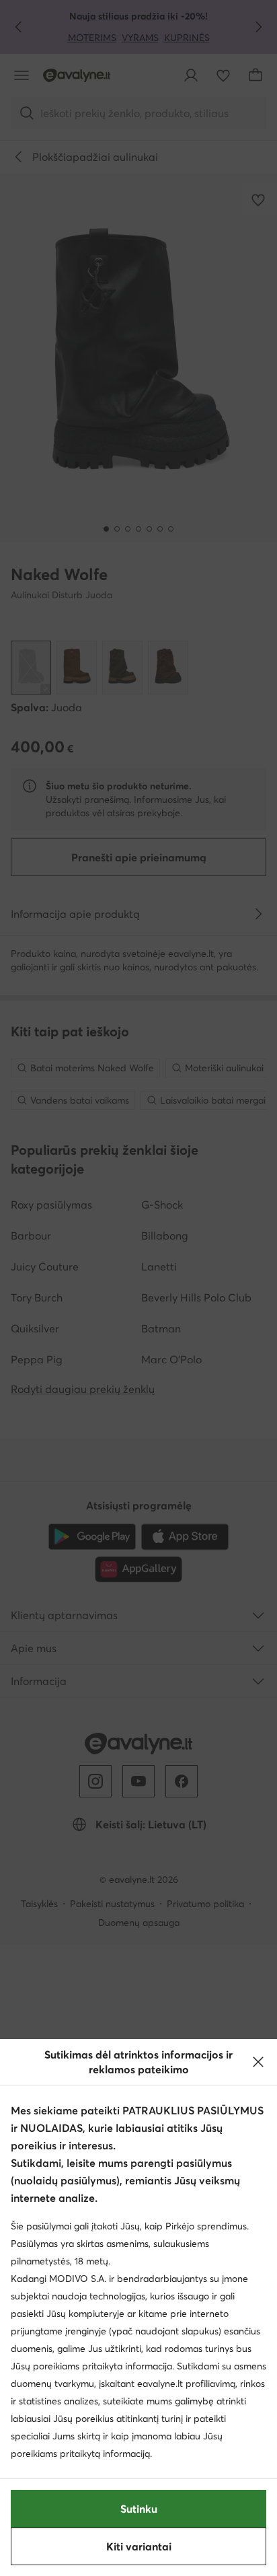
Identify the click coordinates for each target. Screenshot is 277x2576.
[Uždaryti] (258, 2062)
